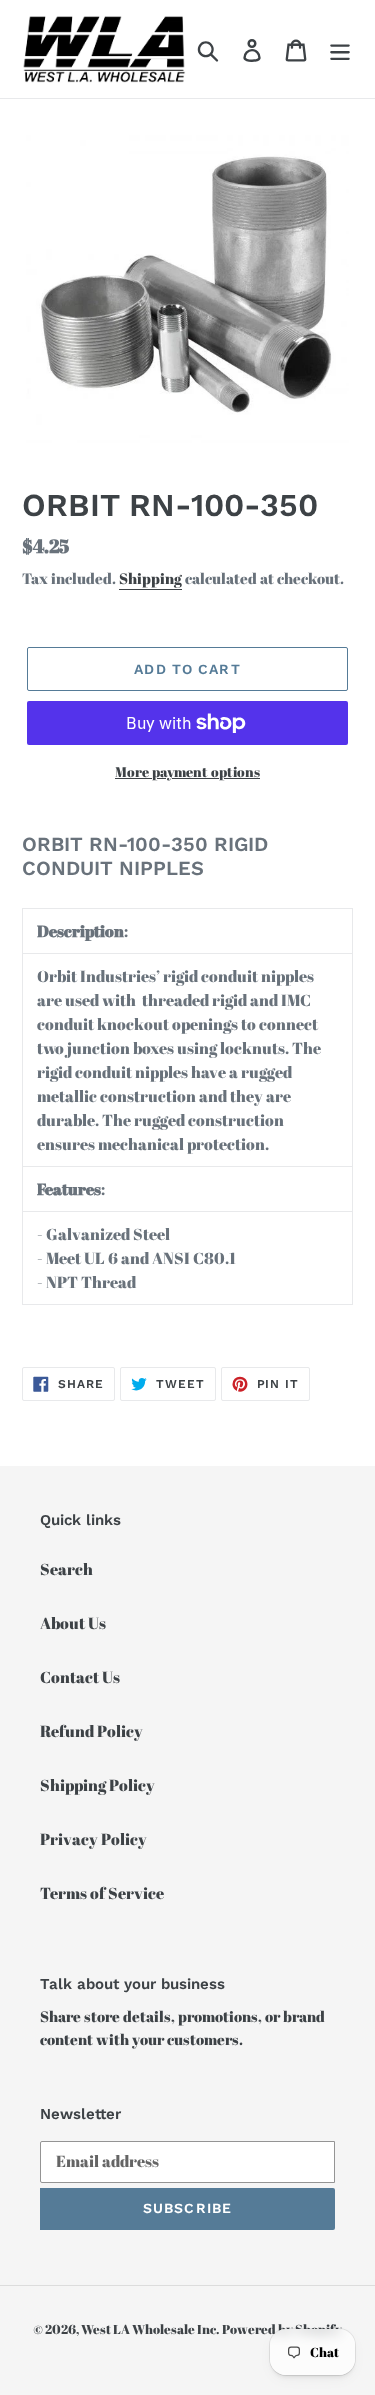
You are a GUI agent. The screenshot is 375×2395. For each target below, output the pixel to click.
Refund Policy (91, 1731)
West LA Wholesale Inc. (150, 2329)
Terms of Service (102, 1893)
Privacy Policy (93, 1839)
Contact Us (80, 1677)
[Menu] (340, 49)
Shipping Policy (97, 1785)
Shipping (150, 578)
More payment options (187, 771)
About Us (73, 1623)
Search (66, 1569)
